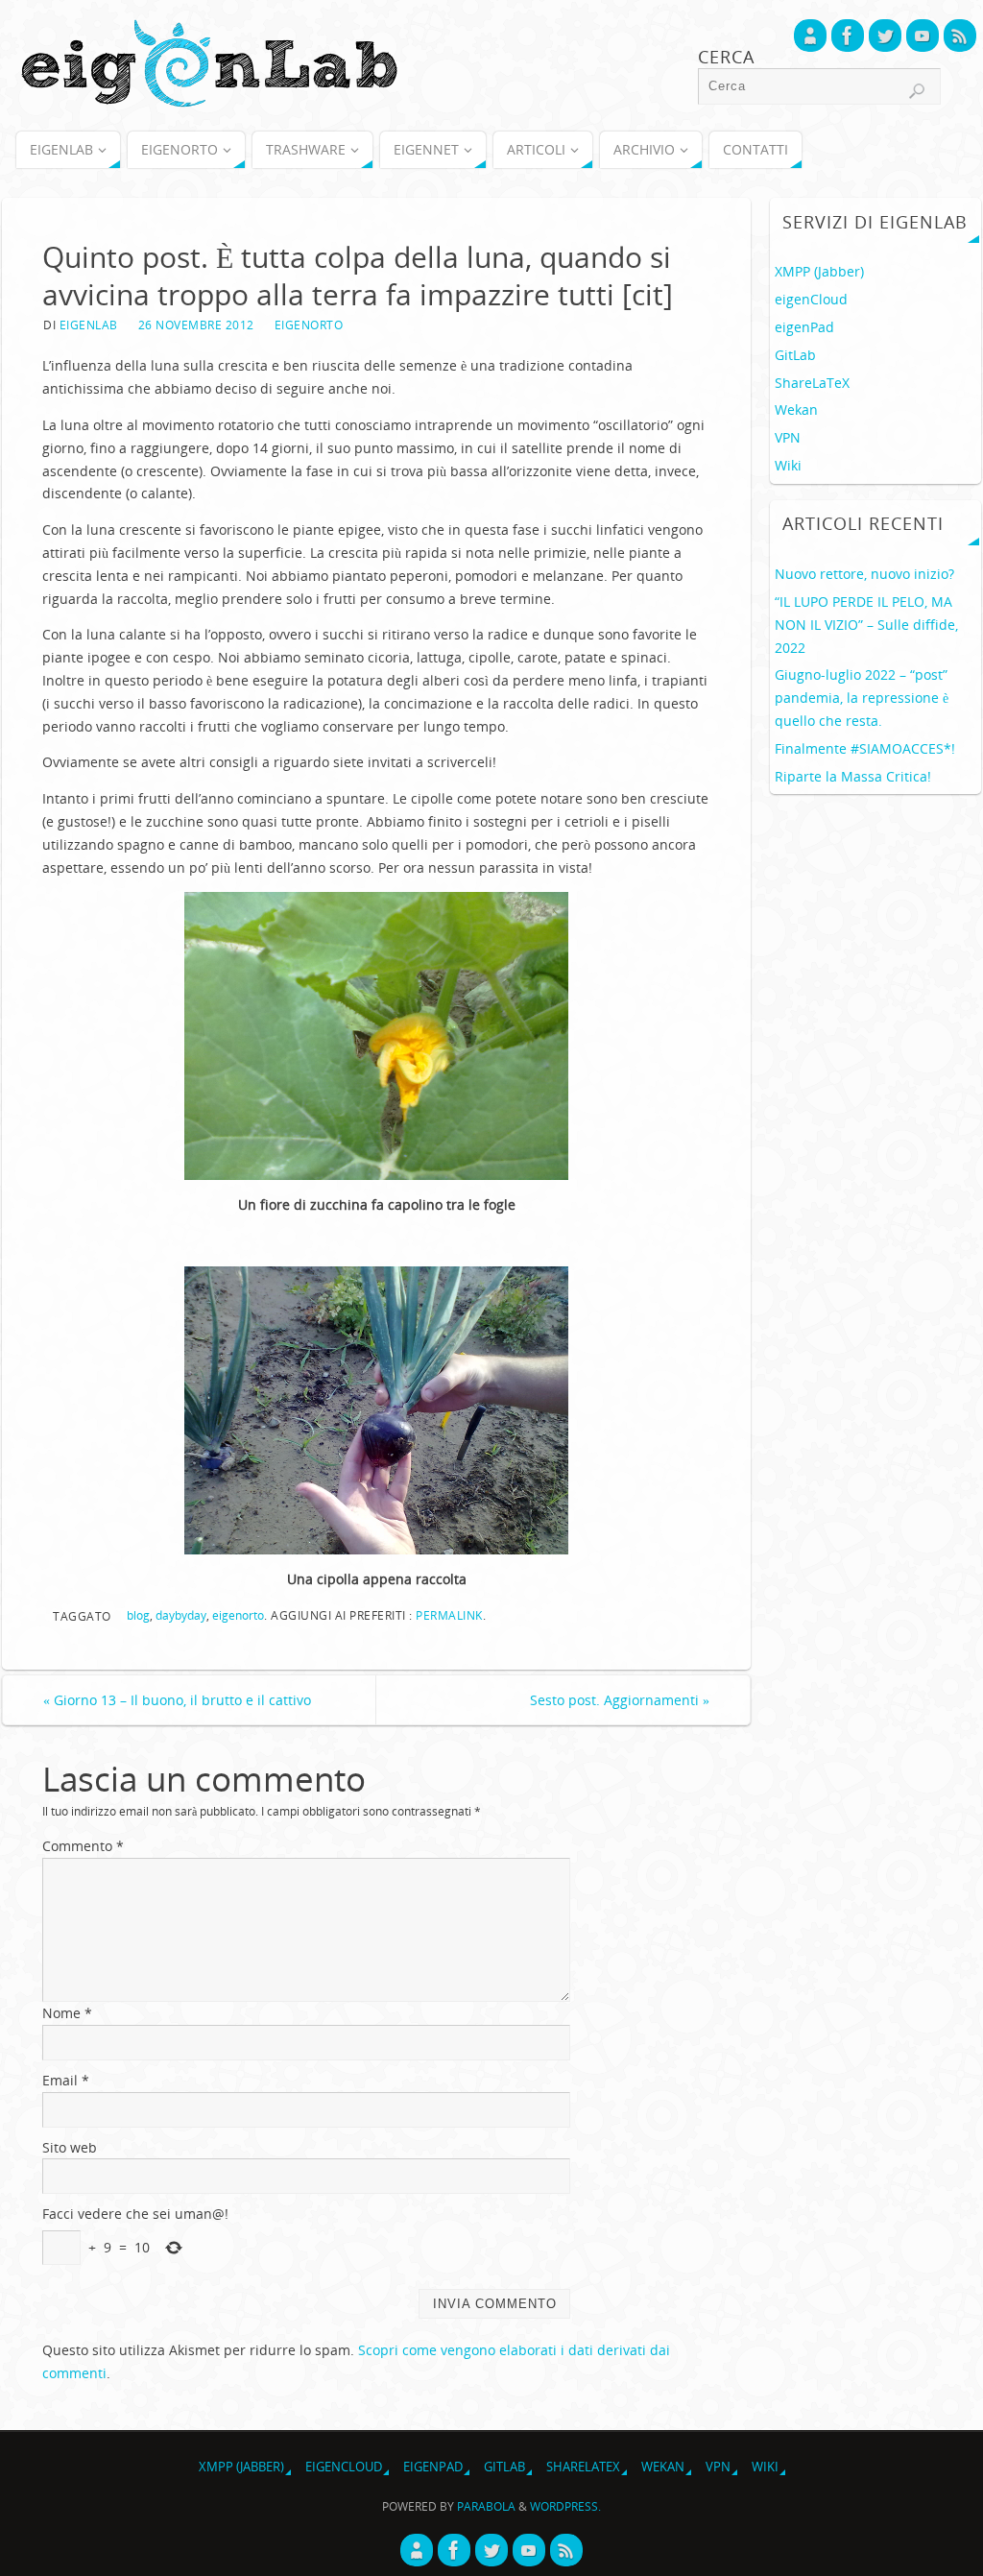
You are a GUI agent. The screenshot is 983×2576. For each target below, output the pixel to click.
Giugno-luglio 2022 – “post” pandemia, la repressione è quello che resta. (862, 698)
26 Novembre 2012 (196, 325)
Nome (67, 2013)
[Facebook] (848, 36)
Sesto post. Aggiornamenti (620, 1700)
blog (138, 1615)
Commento (83, 1846)
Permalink (449, 1615)
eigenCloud (811, 299)
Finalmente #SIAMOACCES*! (865, 748)
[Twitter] (885, 36)
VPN (788, 437)
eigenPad (804, 327)
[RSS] (960, 36)
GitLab (795, 355)
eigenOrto (309, 325)
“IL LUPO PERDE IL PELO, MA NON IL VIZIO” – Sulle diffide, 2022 (866, 625)
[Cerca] (917, 91)
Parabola (486, 2506)
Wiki (788, 465)
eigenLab (89, 325)
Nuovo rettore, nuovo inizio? (864, 574)
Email (66, 2080)
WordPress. (565, 2506)
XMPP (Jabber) (819, 271)
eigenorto (238, 1615)
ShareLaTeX (812, 383)
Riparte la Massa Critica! (853, 776)
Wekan (796, 409)
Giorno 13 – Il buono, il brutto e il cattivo (177, 1700)
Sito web (70, 2147)
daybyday (181, 1615)
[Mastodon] (810, 36)
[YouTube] (923, 36)
